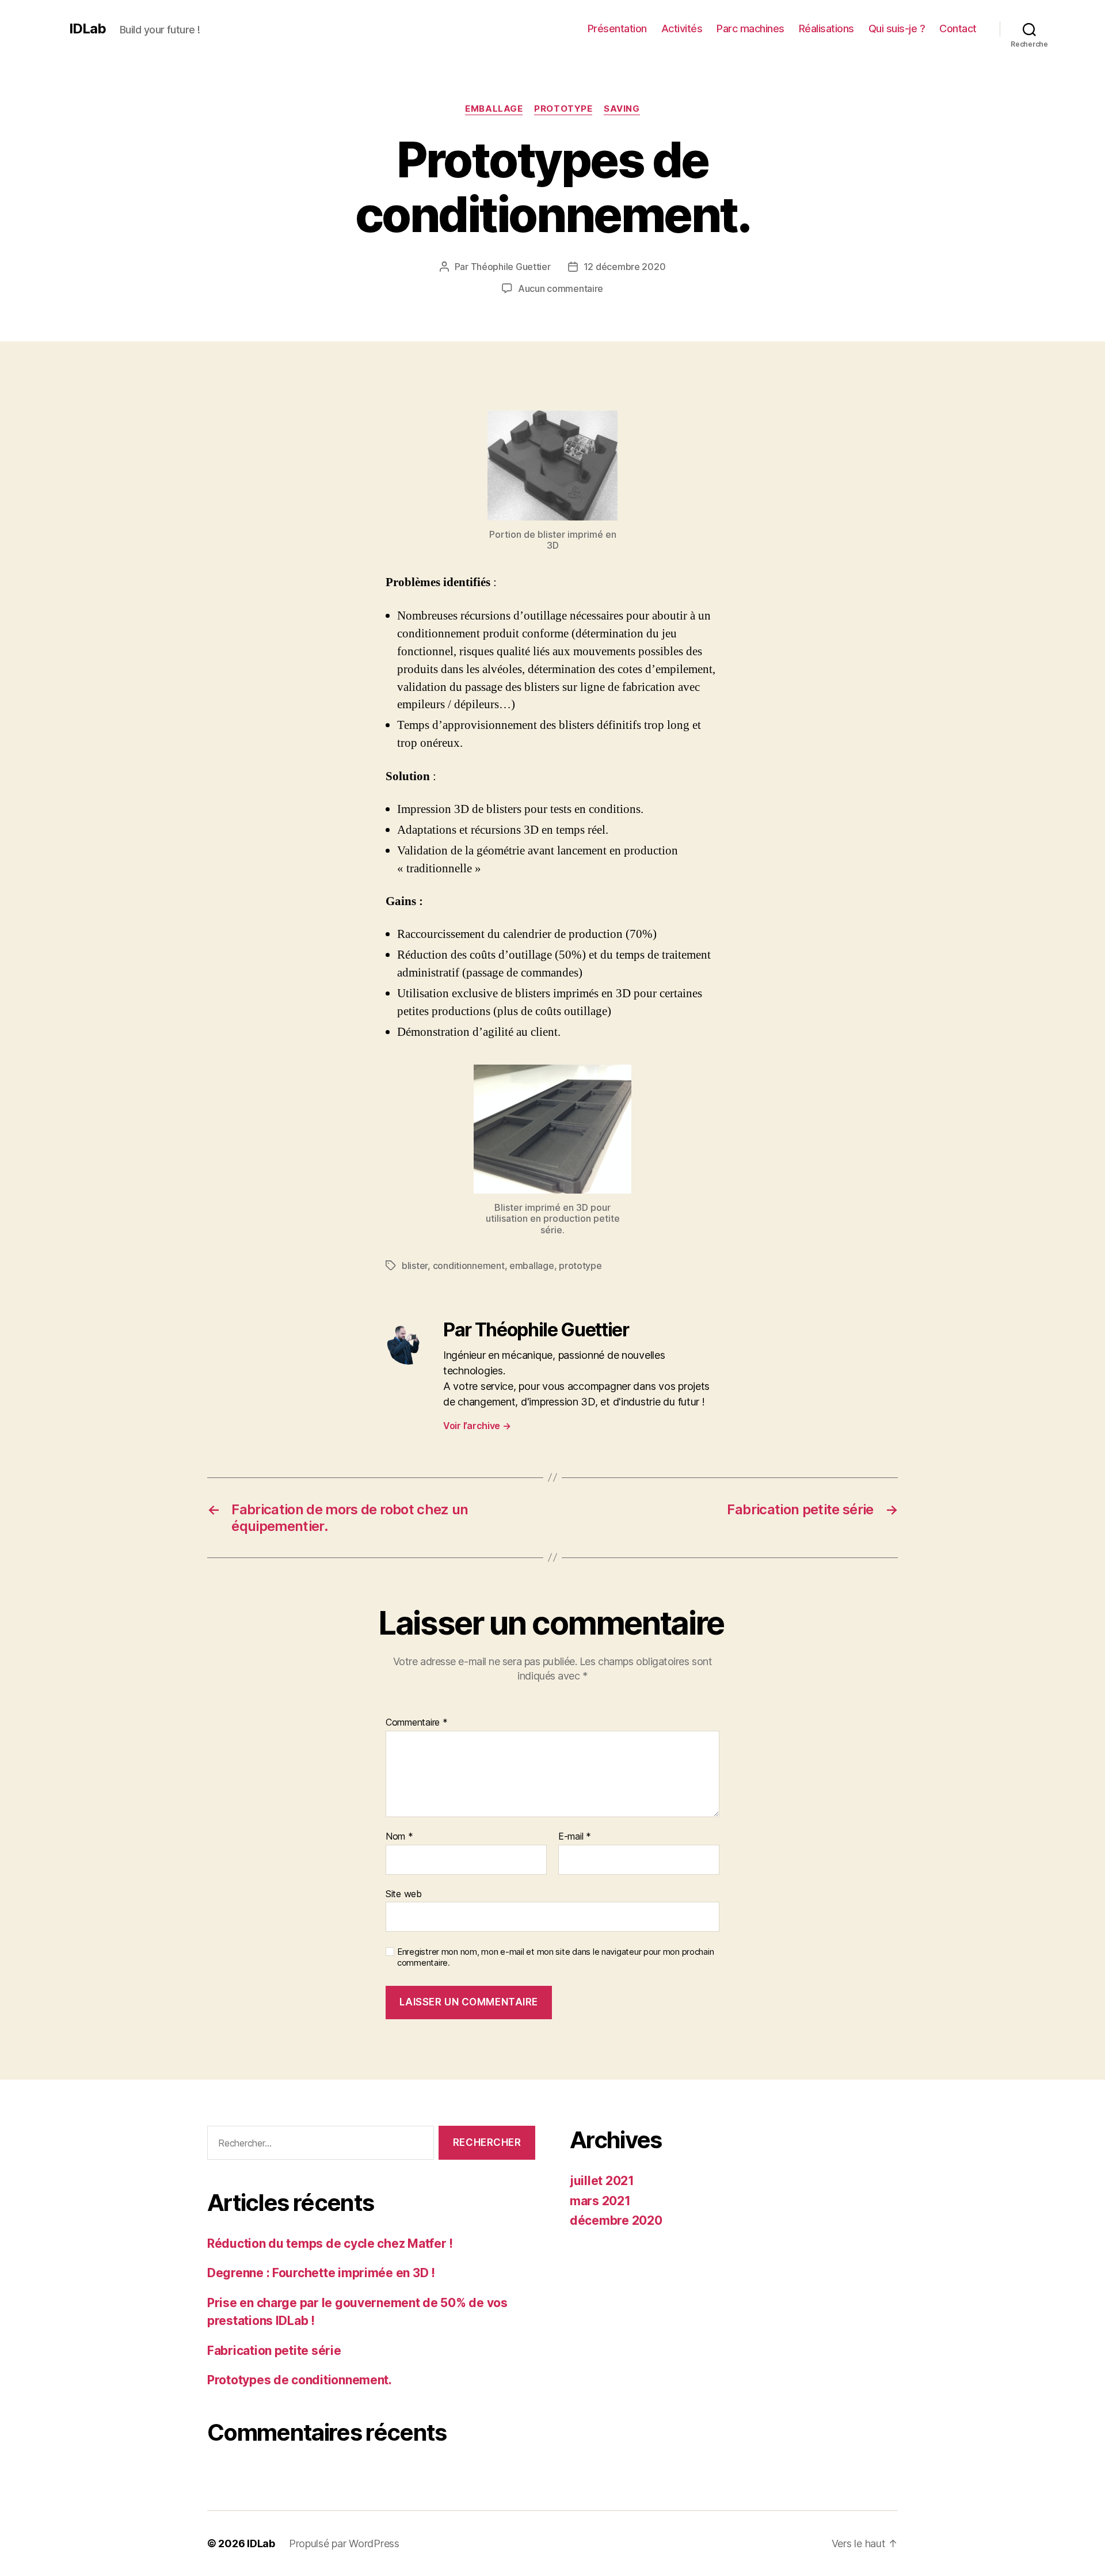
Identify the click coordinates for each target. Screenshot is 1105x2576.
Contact (958, 29)
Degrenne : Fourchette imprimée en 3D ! (321, 2273)
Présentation (617, 29)
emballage (494, 109)
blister (415, 1266)
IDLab (87, 29)
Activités (682, 29)
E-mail (575, 1837)
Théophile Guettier (511, 267)
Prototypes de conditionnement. (300, 2380)
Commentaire (417, 1723)
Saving (622, 109)
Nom (399, 1837)
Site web (404, 1893)
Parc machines (750, 29)
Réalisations (826, 29)
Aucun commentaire (561, 288)
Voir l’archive (477, 1426)
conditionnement (469, 1266)
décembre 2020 (616, 2220)
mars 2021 (600, 2201)
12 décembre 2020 (625, 267)
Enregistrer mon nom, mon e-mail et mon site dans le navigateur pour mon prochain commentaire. (555, 1957)
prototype (563, 109)
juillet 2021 (602, 2181)
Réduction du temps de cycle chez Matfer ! (330, 2243)
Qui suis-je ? (897, 29)
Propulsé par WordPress (344, 2543)
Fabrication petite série (274, 2351)
